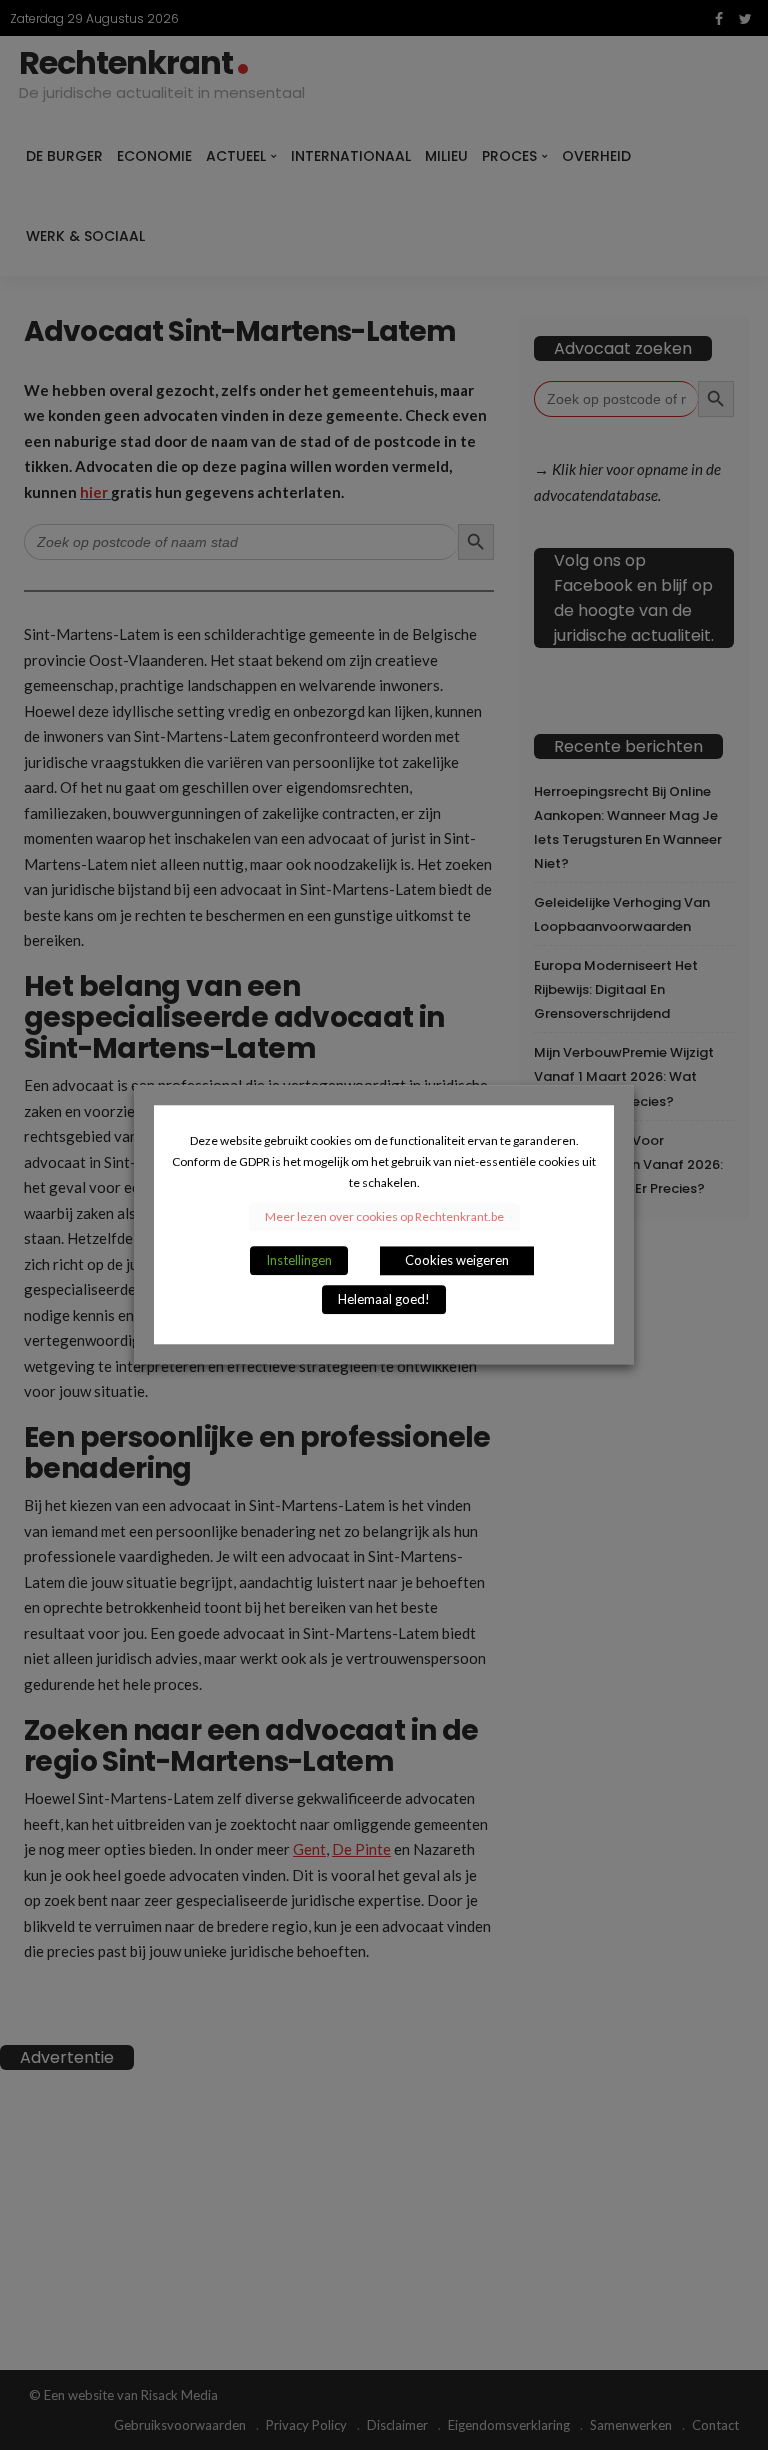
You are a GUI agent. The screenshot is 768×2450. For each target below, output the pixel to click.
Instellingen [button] (299, 1261)
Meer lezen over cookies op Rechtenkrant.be (384, 1217)
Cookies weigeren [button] (457, 1261)
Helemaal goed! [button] (384, 1300)
